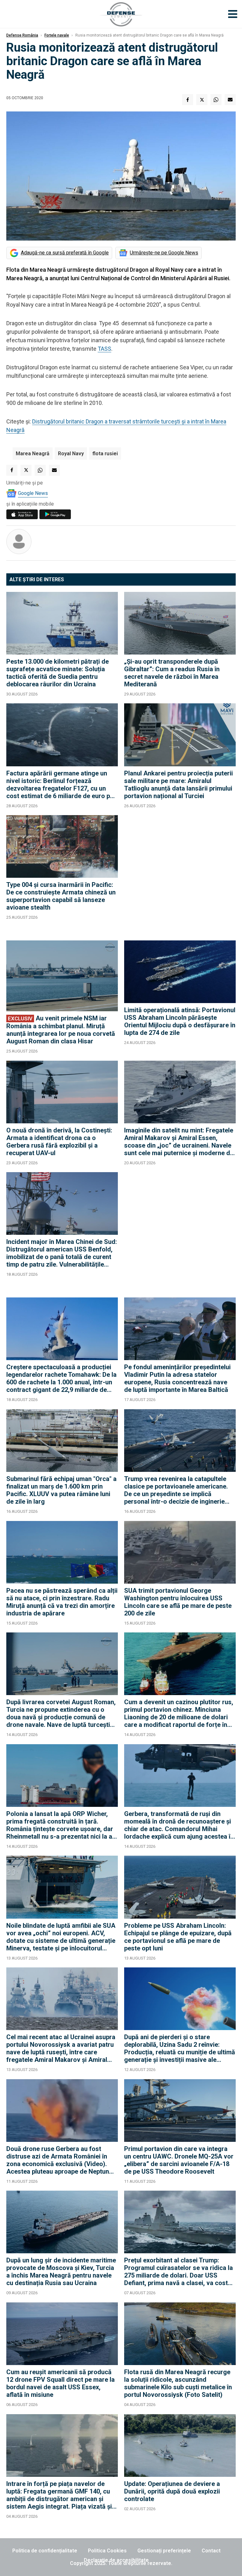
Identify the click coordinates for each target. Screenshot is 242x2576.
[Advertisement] (180, 875)
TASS (104, 349)
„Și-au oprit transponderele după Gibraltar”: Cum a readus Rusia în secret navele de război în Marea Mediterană (172, 673)
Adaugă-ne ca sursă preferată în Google (65, 253)
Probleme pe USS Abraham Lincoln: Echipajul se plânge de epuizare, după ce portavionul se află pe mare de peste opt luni (178, 1937)
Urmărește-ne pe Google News (164, 253)
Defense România (22, 35)
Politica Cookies (107, 2551)
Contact (211, 2551)
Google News (33, 493)
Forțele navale (57, 35)
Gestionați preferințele (164, 2551)
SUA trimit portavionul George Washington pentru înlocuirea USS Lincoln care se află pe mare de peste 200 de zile (178, 1602)
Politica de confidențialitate (45, 2551)
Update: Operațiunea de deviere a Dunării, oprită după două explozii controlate (172, 2491)
